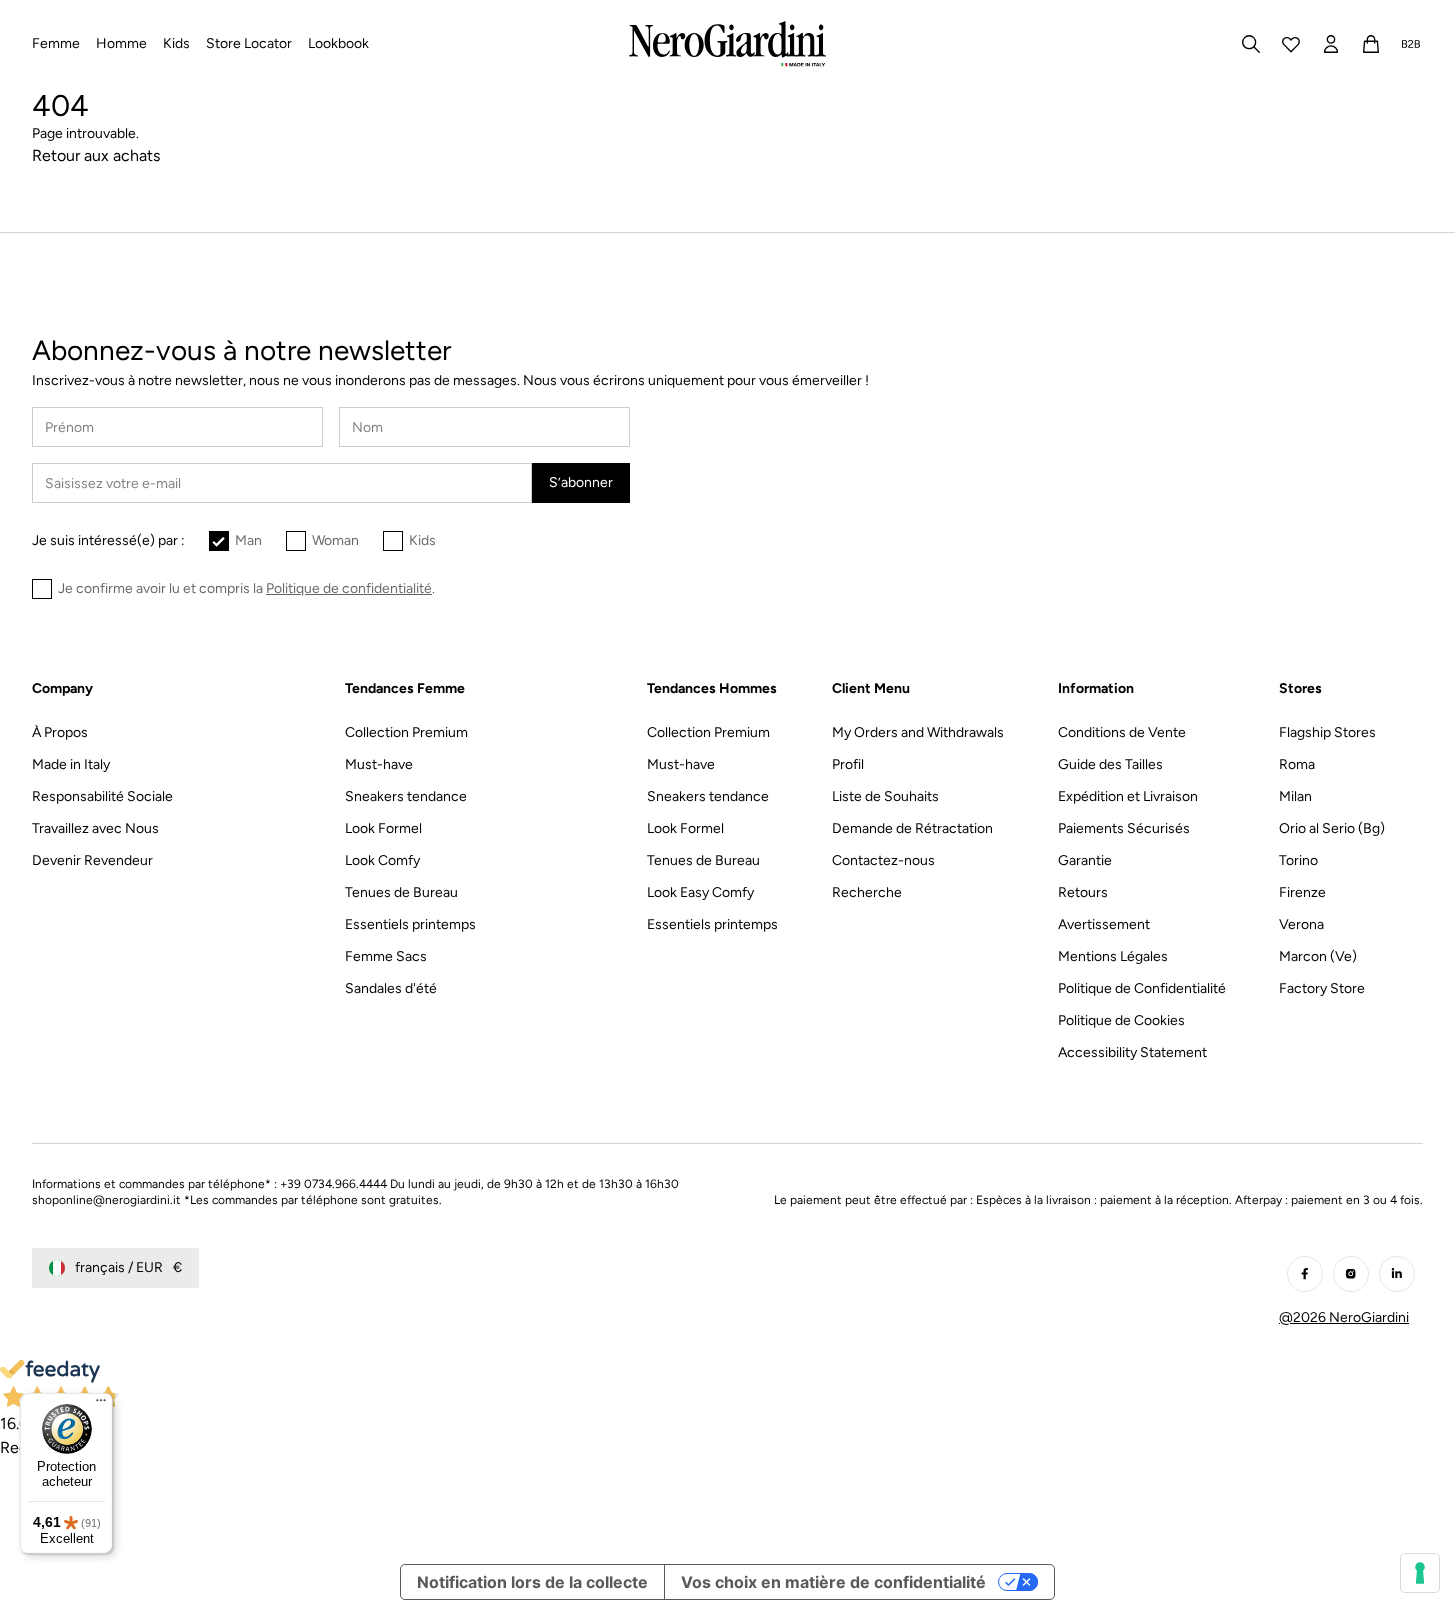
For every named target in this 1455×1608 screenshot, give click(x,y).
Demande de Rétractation (912, 828)
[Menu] (101, 1405)
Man (248, 540)
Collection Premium (406, 732)
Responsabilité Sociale (102, 796)
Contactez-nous (883, 860)
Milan (1295, 796)
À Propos (60, 732)
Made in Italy (71, 764)
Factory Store (1322, 988)
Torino (1298, 860)
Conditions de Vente (1122, 732)
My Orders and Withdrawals (918, 732)
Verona (1301, 924)
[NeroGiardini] (727, 44)
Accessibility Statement (1132, 1052)
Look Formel (383, 828)
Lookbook (338, 43)
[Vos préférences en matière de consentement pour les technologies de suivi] (1420, 1573)
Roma (1297, 764)
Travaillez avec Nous (95, 828)
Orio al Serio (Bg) (1332, 828)
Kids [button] (176, 43)
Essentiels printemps (410, 924)
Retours (1083, 892)
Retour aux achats (96, 155)
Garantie (1085, 860)
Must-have (379, 764)
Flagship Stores (1327, 732)
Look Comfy (382, 860)
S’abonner (581, 482)
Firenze (1302, 892)
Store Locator (249, 43)
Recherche (867, 892)
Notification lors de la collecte (532, 1582)
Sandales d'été (391, 988)
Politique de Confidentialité (1142, 988)
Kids (422, 540)
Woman (335, 540)
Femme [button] (56, 43)
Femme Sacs (386, 956)
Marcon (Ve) (1318, 956)
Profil (848, 764)
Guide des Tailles (1110, 764)
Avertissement (1104, 924)
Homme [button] (121, 43)
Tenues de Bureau (401, 892)
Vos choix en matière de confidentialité (833, 1582)
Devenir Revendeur (92, 860)
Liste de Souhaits (885, 796)
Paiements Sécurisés (1124, 828)
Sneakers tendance (406, 796)
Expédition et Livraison (1128, 796)
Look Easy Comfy (700, 892)
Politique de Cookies (1121, 1020)
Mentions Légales (1113, 956)
